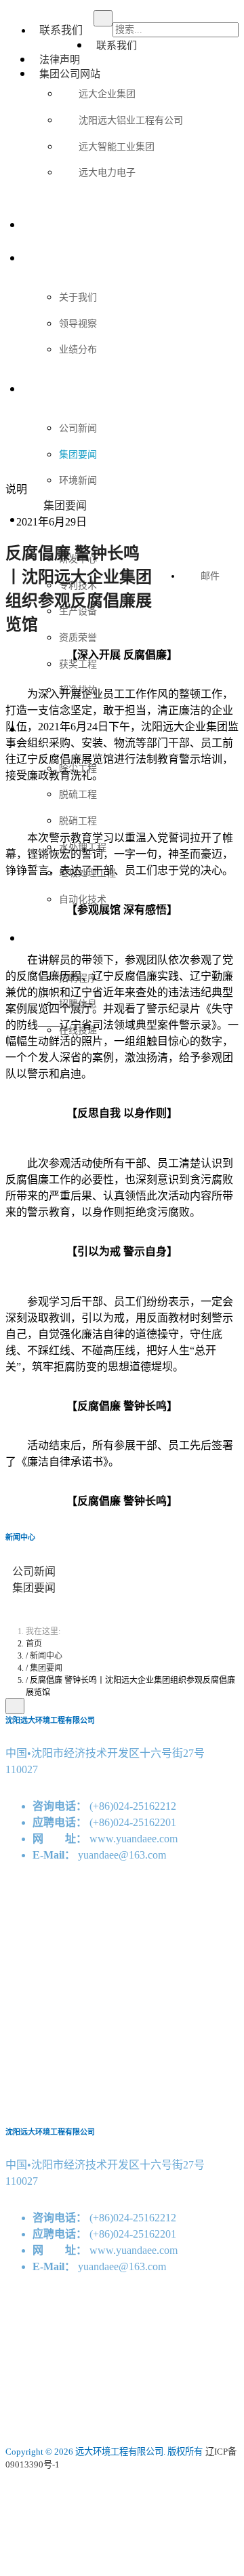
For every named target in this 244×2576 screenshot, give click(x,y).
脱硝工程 (78, 820)
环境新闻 (78, 479)
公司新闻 (34, 1571)
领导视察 (78, 323)
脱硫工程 (78, 793)
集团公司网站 (70, 73)
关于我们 (43, 257)
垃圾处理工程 (87, 872)
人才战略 (43, 937)
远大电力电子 (107, 172)
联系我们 (61, 30)
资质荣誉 (78, 637)
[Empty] (159, 546)
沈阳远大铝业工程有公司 (131, 119)
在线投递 (78, 1029)
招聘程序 (78, 977)
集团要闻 (34, 1588)
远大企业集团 (107, 93)
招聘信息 (78, 1003)
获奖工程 (78, 663)
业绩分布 (78, 349)
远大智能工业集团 (117, 146)
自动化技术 (83, 898)
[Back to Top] (15, 1706)
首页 (33, 224)
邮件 (210, 576)
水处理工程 (83, 846)
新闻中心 (43, 388)
